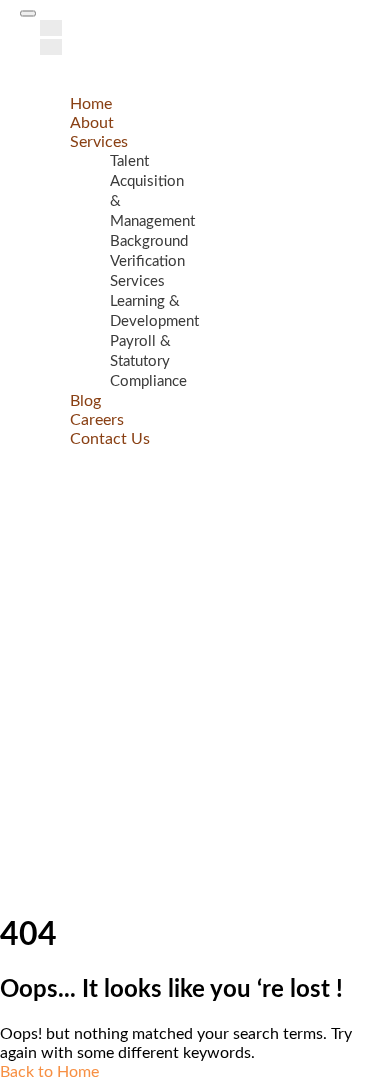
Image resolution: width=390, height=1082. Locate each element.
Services (99, 142)
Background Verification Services (149, 261)
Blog (85, 401)
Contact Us (110, 439)
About (92, 123)
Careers (97, 420)
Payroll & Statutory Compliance (148, 361)
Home (91, 104)
